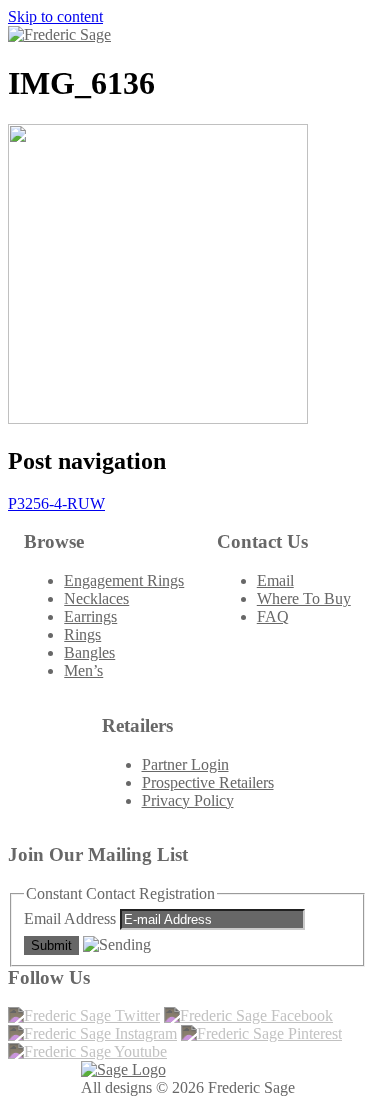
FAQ (273, 616)
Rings (82, 634)
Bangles (89, 652)
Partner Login (185, 764)
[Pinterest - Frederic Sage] (261, 1033)
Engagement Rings (124, 580)
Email (275, 580)
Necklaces (96, 598)
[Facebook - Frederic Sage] (248, 1015)
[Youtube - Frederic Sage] (87, 1051)
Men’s (83, 670)
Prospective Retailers (208, 782)
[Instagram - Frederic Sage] (92, 1033)
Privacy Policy (188, 800)
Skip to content (55, 16)
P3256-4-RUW (56, 503)
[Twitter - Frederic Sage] (84, 1015)
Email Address (72, 918)
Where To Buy (304, 598)
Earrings (90, 616)
